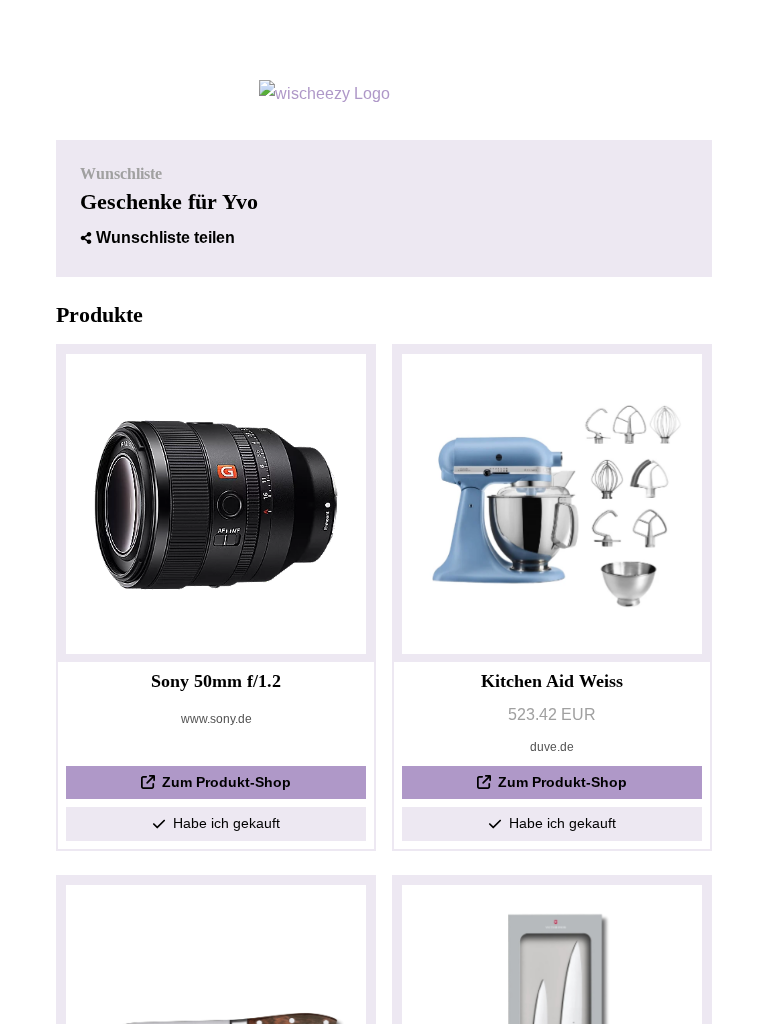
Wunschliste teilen (165, 237)
